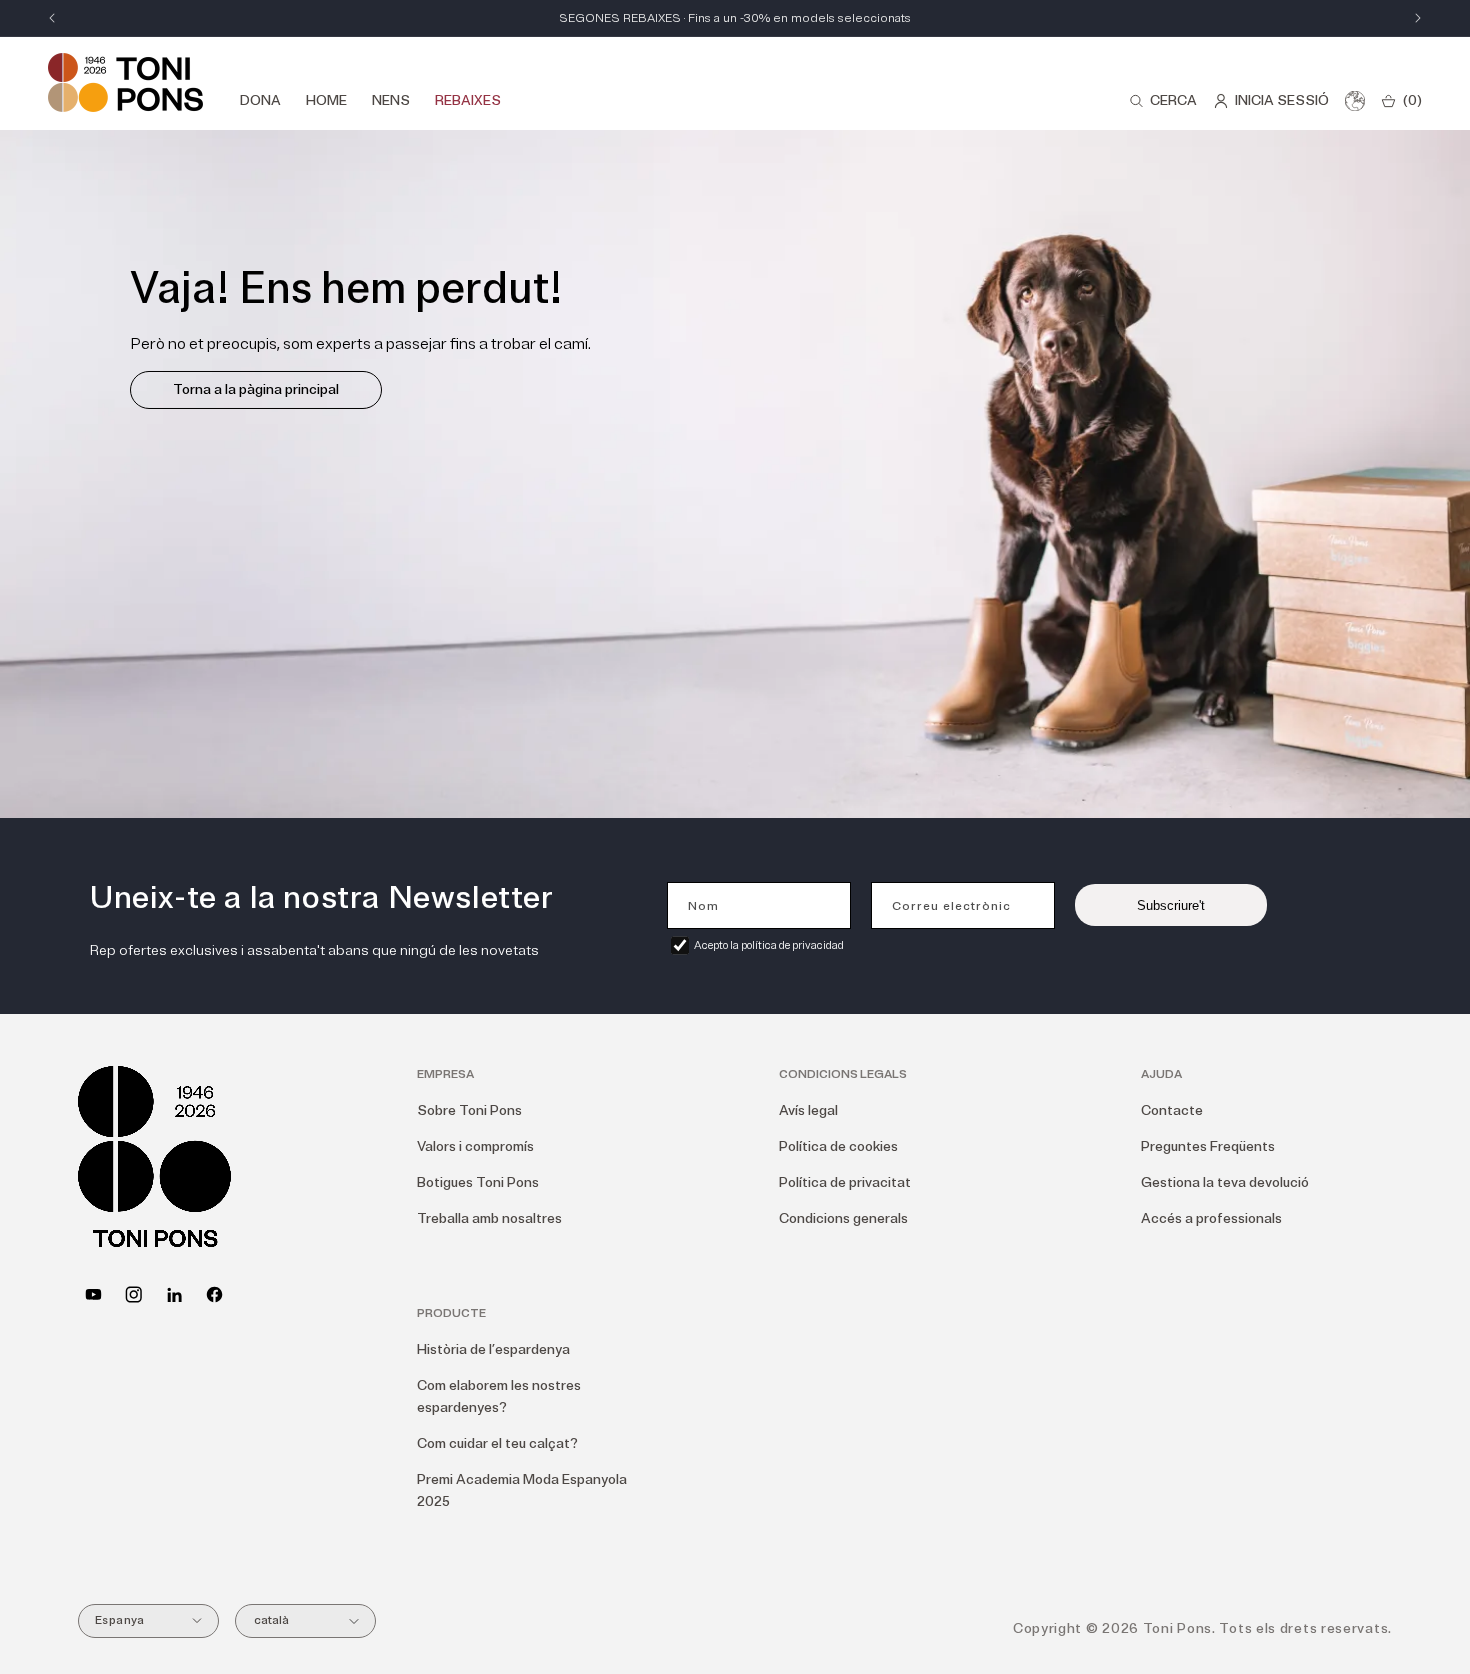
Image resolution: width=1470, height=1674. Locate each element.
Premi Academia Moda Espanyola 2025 (522, 1490)
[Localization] (1355, 101)
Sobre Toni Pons (469, 1110)
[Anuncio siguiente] (1418, 18)
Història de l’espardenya (493, 1349)
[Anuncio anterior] (52, 18)
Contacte (1172, 1110)
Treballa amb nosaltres (489, 1218)
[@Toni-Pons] (93, 1294)
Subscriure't (1171, 905)
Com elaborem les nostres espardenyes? (499, 1396)
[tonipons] (174, 1294)
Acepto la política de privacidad (769, 945)
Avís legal (808, 1110)
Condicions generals (843, 1218)
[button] (1163, 101)
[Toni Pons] (125, 82)
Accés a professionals (1211, 1218)
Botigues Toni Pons (478, 1182)
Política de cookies (838, 1146)
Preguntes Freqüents (1208, 1146)
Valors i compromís (475, 1146)
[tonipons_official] (133, 1294)
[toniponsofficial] (214, 1294)
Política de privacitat (845, 1182)
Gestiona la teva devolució (1225, 1182)
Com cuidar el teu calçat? (497, 1443)
